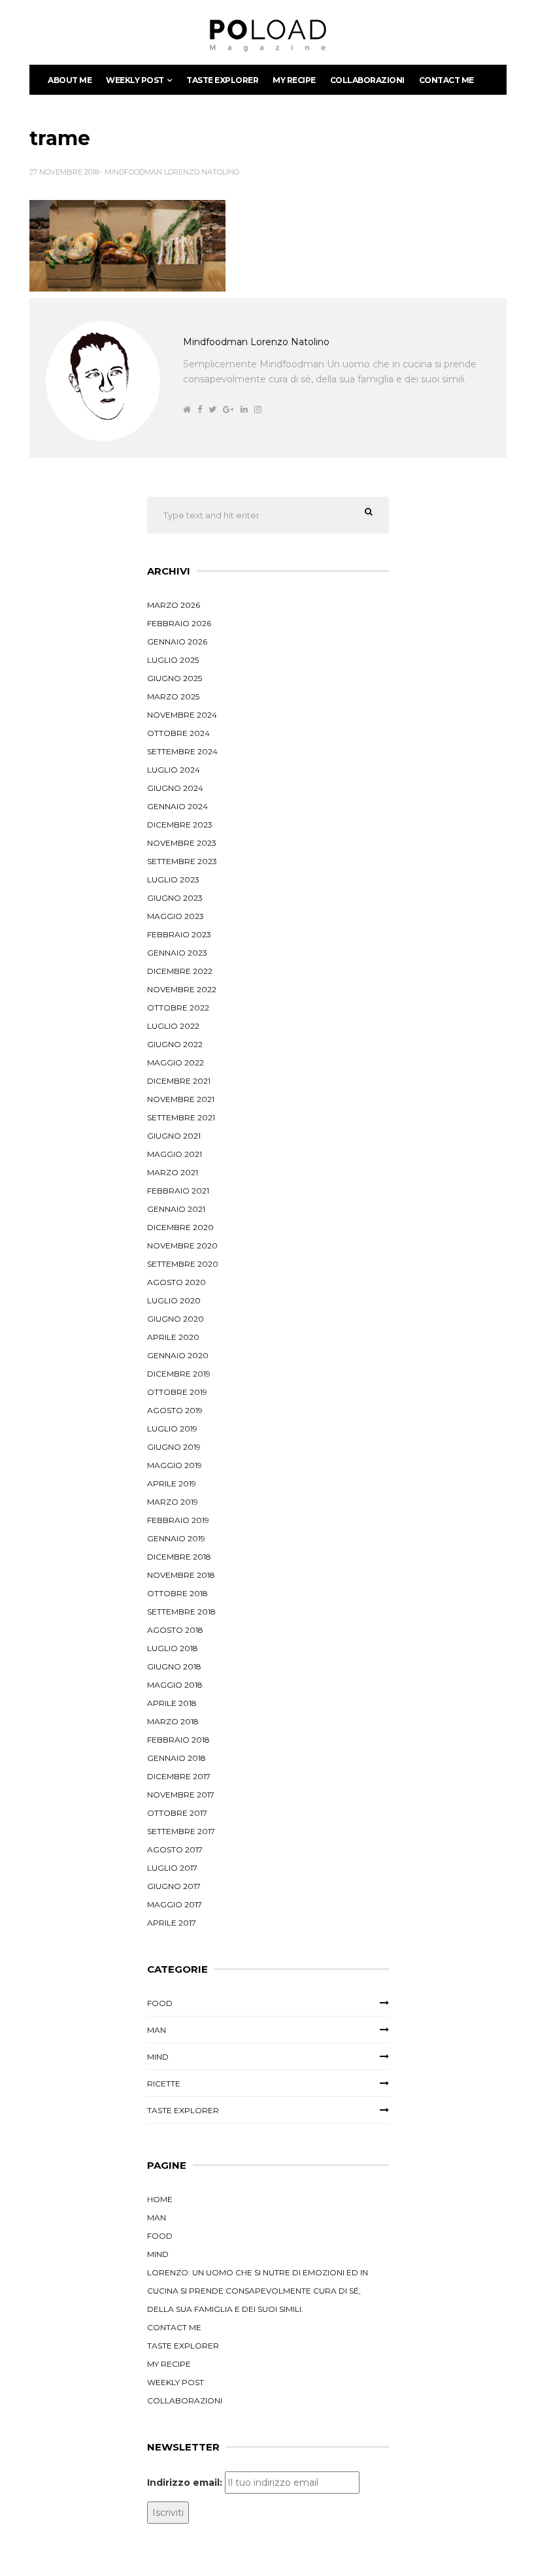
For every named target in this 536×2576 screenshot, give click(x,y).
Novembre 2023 (182, 843)
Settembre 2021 (181, 1117)
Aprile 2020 (173, 1337)
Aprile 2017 (172, 1923)
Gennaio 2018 (176, 1758)
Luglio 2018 (173, 1648)
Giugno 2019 (174, 1447)
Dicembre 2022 (180, 971)
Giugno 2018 (174, 1666)
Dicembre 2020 (180, 1227)
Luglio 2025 (173, 660)
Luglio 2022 (173, 1026)
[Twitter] (212, 410)
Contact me (446, 80)
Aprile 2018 (172, 1703)
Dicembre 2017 (179, 1776)
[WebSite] (187, 410)
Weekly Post (135, 80)
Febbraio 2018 (178, 1740)
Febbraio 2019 (178, 1520)
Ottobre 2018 (177, 1593)
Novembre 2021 (181, 1099)
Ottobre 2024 (178, 733)
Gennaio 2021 (176, 1209)
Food (160, 2003)
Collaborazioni (367, 80)
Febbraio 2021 (178, 1191)
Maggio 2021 (175, 1154)
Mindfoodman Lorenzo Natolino (172, 172)
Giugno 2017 (174, 1886)
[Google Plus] (228, 410)
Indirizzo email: (185, 2483)
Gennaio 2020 (178, 1355)
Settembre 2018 (181, 1612)
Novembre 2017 (181, 1795)
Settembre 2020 (183, 1264)
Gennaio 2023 (177, 953)
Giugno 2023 (175, 898)
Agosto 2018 (175, 1630)
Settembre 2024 (182, 751)
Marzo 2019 (173, 1502)
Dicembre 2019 (179, 1374)
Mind (158, 2057)
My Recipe (294, 80)
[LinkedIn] (244, 410)
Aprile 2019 (172, 1483)
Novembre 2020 (182, 1246)
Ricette (164, 2083)
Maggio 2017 (175, 1904)
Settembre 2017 (181, 1831)
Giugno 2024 (175, 788)
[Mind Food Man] (268, 36)
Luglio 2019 (172, 1429)
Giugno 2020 (176, 1319)
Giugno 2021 (174, 1136)
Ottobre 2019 (177, 1392)
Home (160, 2199)
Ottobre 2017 (177, 1813)
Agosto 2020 (176, 1282)
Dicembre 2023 (180, 825)
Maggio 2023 (176, 916)
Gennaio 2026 (177, 642)
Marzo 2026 (174, 605)
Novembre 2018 (181, 1575)
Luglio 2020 (174, 1300)
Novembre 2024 (182, 715)
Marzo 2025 (173, 696)
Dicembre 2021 (179, 1081)
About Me (70, 80)
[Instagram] (258, 410)
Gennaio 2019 (176, 1538)
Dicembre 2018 (179, 1557)
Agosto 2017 (175, 1849)
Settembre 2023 (182, 861)
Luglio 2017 (172, 1868)
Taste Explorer (222, 80)
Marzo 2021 (173, 1172)
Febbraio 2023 (179, 934)
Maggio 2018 (175, 1685)
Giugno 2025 (175, 678)
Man (157, 2030)
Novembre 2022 (182, 989)
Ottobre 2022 (178, 1008)
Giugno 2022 (175, 1044)
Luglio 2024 (174, 770)
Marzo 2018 (173, 1721)
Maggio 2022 (176, 1062)
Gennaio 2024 (177, 806)
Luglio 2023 (173, 879)
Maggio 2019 (175, 1465)
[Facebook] (200, 410)
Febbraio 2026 (179, 623)
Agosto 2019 (175, 1410)
